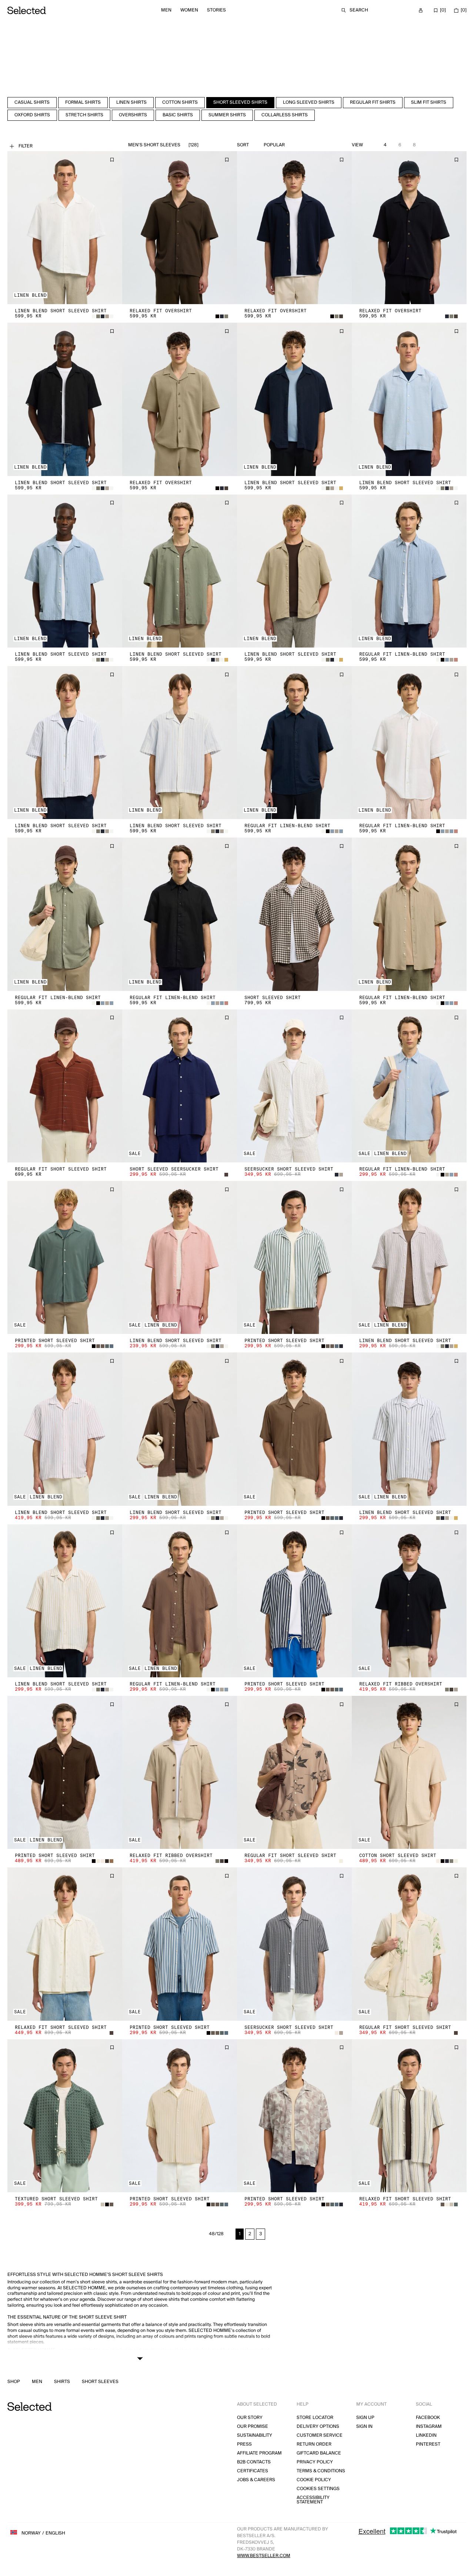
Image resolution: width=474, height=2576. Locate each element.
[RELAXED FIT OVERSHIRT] (180, 228)
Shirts (62, 2382)
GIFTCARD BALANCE (319, 2453)
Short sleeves (100, 2382)
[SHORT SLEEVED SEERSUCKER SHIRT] (180, 1086)
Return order (314, 2444)
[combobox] (291, 145)
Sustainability (255, 2435)
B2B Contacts (254, 2462)
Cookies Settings (318, 2489)
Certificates (253, 2471)
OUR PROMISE (253, 2427)
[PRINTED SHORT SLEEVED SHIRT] (65, 1257)
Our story (250, 2418)
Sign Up (365, 2418)
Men (166, 10)
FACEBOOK (428, 2418)
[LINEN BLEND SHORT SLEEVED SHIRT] (65, 228)
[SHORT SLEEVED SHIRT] (294, 914)
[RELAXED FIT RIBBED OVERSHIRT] (409, 1601)
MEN (37, 2382)
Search (359, 10)
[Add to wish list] (112, 160)
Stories (216, 10)
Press (244, 2444)
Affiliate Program (259, 2453)
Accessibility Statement (313, 2500)
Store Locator (315, 2418)
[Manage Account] (421, 10)
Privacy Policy (315, 2462)
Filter (26, 146)
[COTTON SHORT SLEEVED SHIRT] (409, 1772)
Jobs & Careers (256, 2480)
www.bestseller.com (264, 2556)
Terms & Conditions (321, 2471)
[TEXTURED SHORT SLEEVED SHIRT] (65, 2116)
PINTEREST (428, 2444)
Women (189, 10)
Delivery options (318, 2427)
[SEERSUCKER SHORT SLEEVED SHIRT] (294, 1086)
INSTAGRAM (429, 2427)
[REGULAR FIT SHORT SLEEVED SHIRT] (65, 1086)
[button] (65, 228)
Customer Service (320, 2435)
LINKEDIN (426, 2435)
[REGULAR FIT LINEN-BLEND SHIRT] (409, 571)
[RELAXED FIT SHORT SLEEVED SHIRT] (65, 1944)
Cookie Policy (314, 2480)
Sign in (364, 2427)
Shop (14, 2382)
